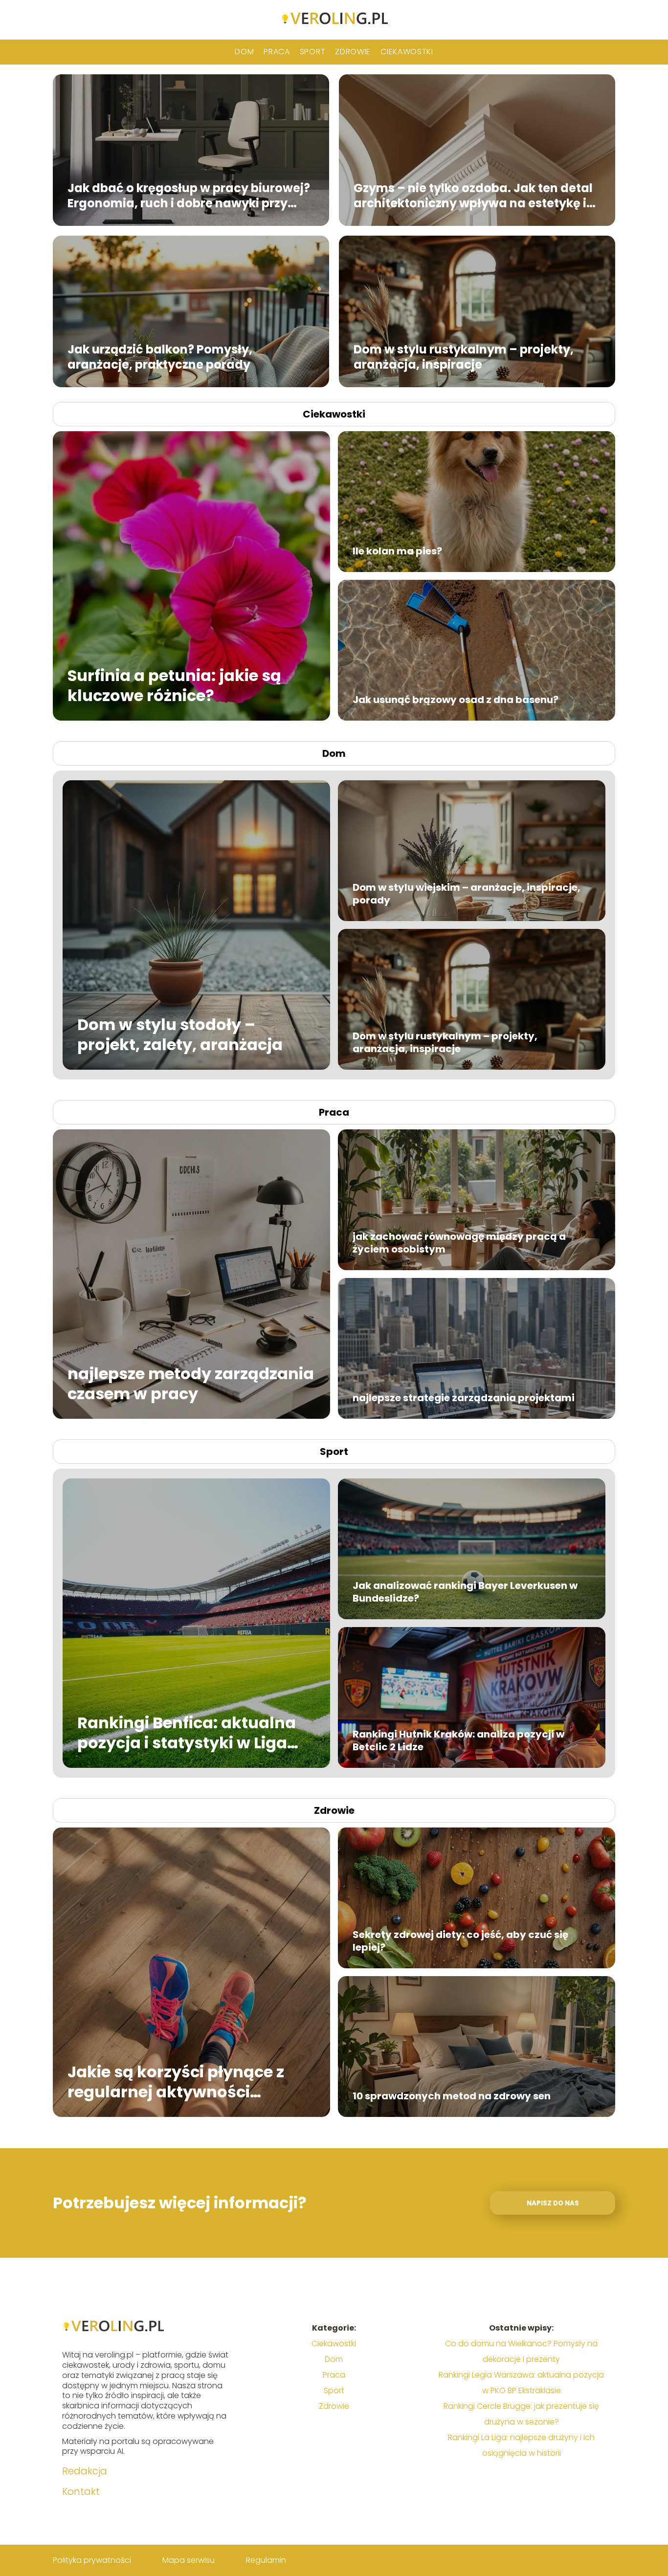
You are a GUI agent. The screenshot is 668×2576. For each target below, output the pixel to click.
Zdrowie (353, 52)
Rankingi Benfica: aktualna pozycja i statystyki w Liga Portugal (187, 1732)
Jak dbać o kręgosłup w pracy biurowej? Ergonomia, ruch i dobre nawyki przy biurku (189, 195)
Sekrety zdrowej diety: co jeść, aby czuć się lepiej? (460, 1941)
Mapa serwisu (189, 2560)
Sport (313, 52)
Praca (277, 52)
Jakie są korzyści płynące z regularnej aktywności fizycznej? (176, 2081)
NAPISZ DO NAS (553, 2203)
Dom (244, 52)
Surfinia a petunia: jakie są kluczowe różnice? (174, 685)
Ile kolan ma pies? (397, 551)
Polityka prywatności (92, 2560)
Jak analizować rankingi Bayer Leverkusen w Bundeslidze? (465, 1592)
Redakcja (85, 2471)
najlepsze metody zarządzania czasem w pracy (191, 1383)
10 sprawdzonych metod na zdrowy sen (452, 2096)
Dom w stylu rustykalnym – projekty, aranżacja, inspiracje (464, 356)
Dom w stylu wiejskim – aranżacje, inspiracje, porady (467, 894)
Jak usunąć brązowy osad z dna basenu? (456, 700)
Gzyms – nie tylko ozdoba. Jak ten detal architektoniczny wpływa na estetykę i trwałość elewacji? (473, 195)
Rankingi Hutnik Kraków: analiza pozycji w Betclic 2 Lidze (458, 1740)
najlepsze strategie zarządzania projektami (464, 1398)
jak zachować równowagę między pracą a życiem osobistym (459, 1243)
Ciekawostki (407, 52)
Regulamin (266, 2560)
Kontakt (81, 2491)
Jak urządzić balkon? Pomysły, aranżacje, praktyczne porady (160, 356)
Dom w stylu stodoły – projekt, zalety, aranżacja (180, 1034)
